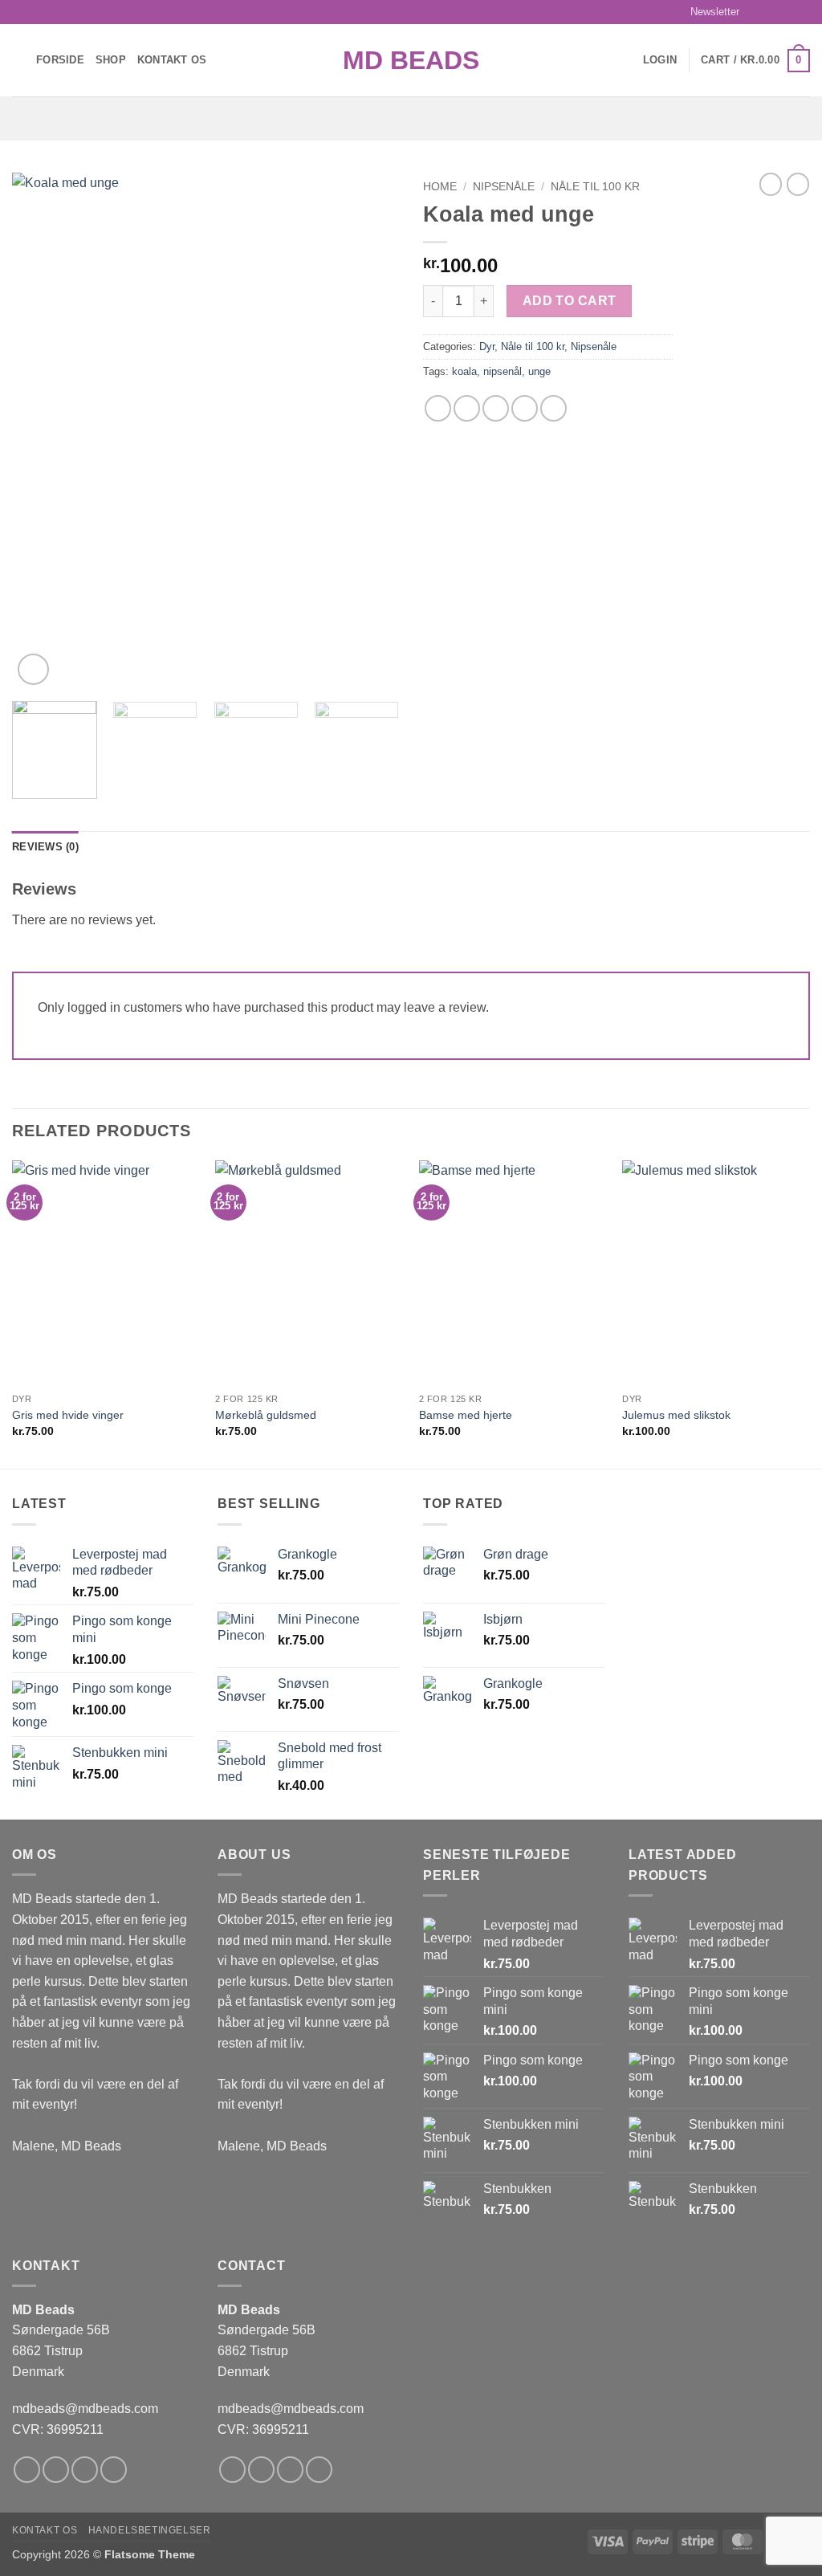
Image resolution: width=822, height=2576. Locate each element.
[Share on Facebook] (438, 408)
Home (440, 187)
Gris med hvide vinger (68, 1415)
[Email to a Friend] (496, 408)
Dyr (487, 346)
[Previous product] (798, 184)
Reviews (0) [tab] (45, 847)
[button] (708, 12)
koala (464, 371)
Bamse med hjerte (466, 1415)
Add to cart (570, 301)
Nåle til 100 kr (595, 187)
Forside (60, 60)
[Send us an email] (802, 12)
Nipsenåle (504, 187)
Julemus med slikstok (676, 1415)
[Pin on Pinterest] (525, 408)
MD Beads (411, 60)
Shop (111, 60)
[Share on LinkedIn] (553, 408)
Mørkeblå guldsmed (266, 1415)
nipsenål (503, 371)
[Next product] (771, 184)
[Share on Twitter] (467, 408)
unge (539, 371)
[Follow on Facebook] (756, 12)
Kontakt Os (172, 60)
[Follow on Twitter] (787, 12)
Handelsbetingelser (150, 2530)
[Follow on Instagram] (771, 12)
